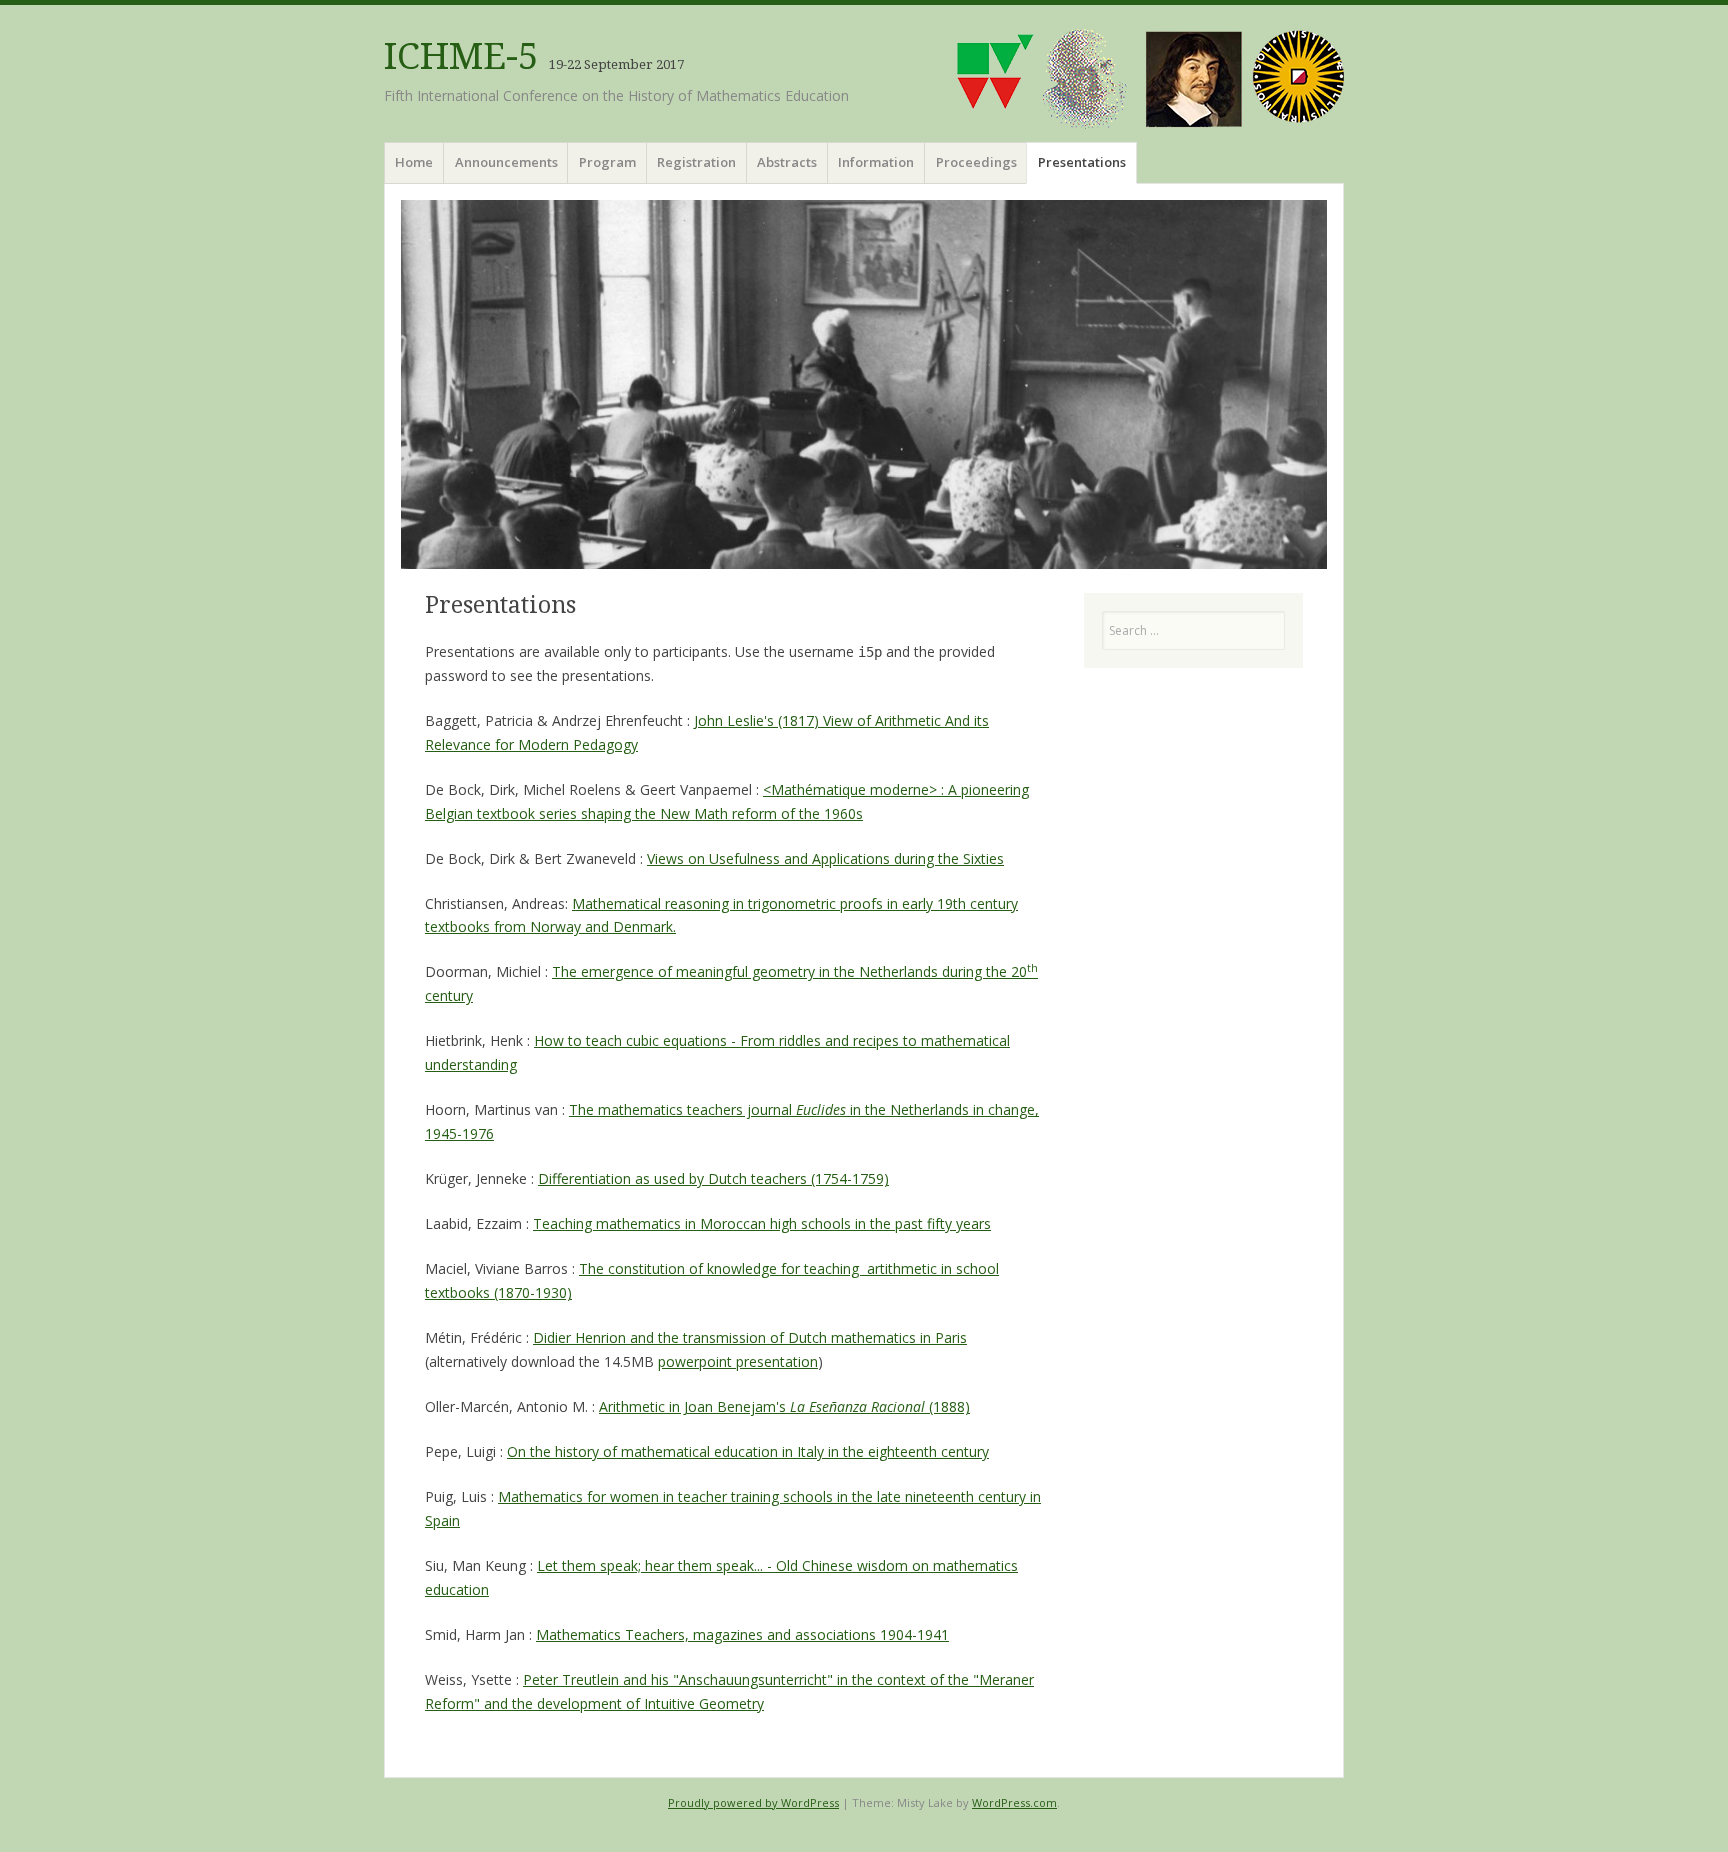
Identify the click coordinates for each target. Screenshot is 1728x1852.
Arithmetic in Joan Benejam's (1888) (784, 1406)
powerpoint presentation (738, 1361)
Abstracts (787, 162)
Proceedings (976, 162)
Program (607, 162)
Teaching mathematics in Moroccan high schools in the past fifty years (762, 1223)
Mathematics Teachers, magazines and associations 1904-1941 (742, 1634)
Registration (696, 162)
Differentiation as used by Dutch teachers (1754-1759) (713, 1178)
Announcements (506, 162)
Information (876, 162)
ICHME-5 (461, 56)
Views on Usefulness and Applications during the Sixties (825, 858)
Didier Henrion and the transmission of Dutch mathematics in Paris (750, 1337)
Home (414, 162)
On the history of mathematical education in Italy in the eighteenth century (748, 1451)
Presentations (1082, 162)
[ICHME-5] (864, 384)
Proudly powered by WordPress (753, 1802)
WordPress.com (1014, 1802)
